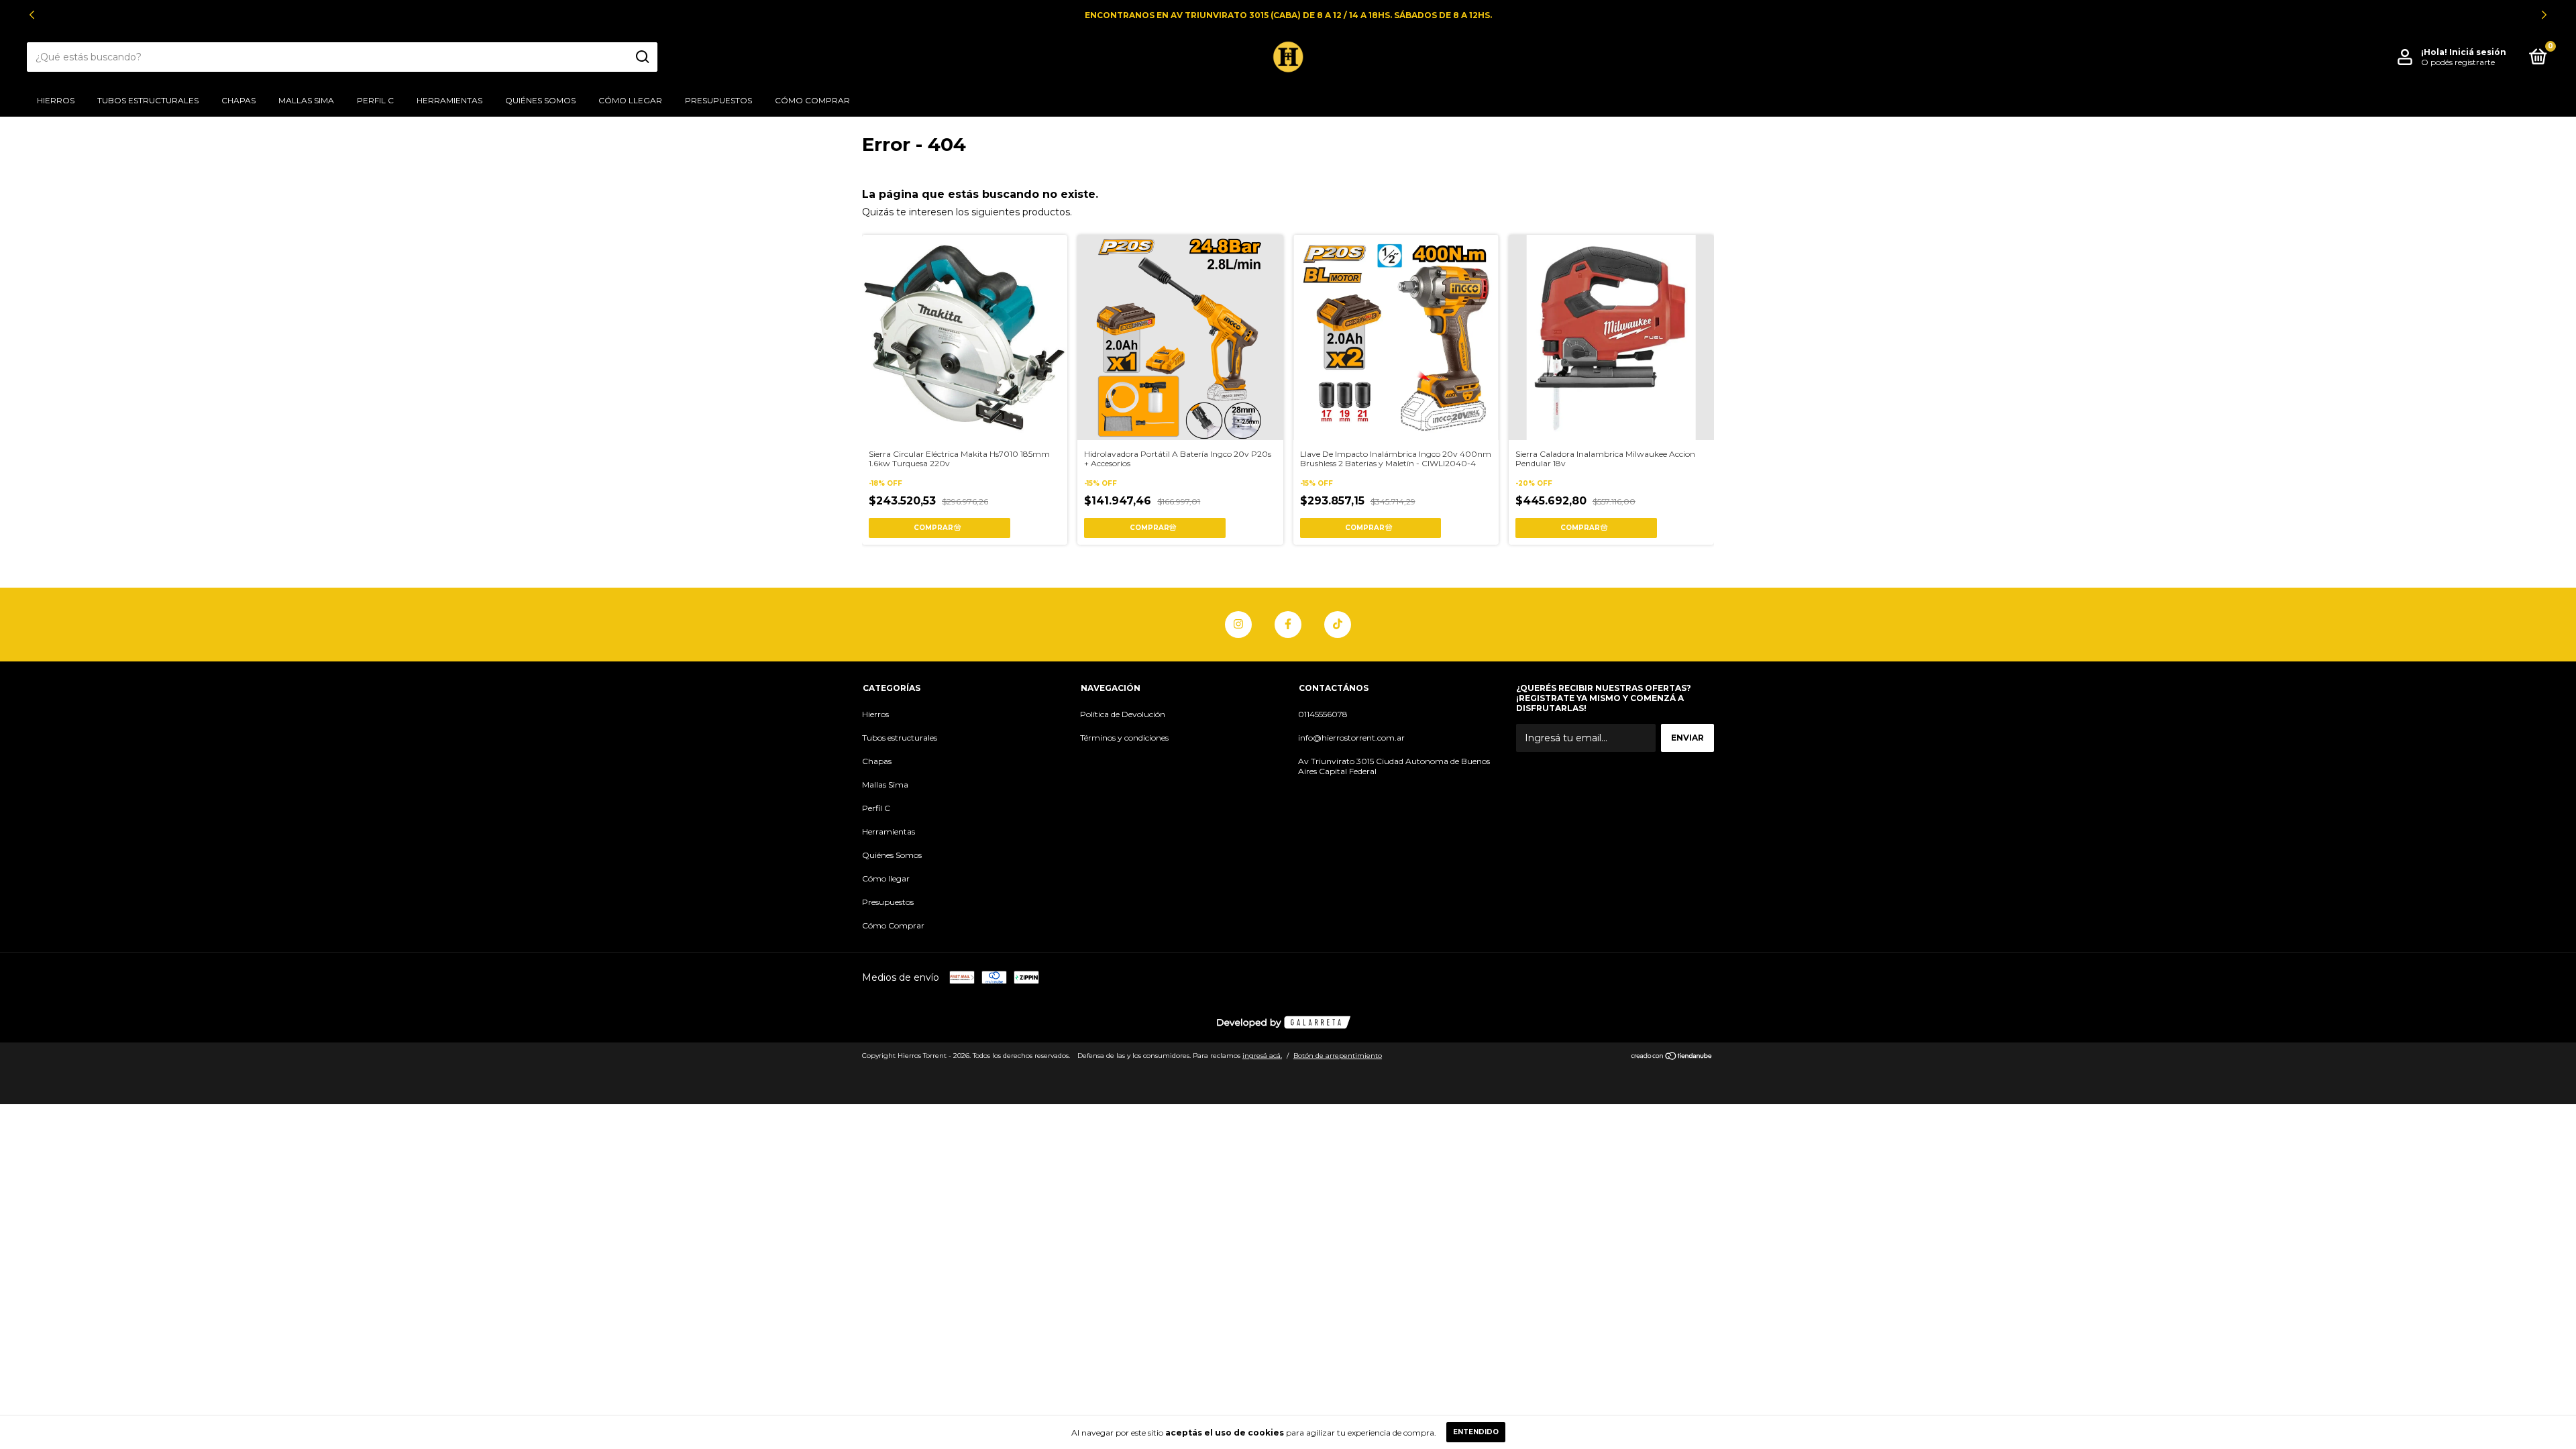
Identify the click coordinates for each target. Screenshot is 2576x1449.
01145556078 (1323, 714)
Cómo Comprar (812, 100)
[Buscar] (642, 57)
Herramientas (449, 100)
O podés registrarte (2458, 62)
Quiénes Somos (540, 100)
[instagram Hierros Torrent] (1238, 625)
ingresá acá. (1262, 1056)
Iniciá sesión (2478, 52)
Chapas (238, 100)
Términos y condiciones (1124, 738)
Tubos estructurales (148, 100)
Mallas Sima (306, 100)
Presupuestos (718, 100)
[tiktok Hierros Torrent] (1338, 625)
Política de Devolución (1123, 714)
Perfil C (375, 100)
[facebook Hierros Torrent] (1288, 625)
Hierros (56, 100)
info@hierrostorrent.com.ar (1351, 738)
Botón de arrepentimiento (1338, 1056)
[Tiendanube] (1672, 1057)
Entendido (1476, 1432)
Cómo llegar (630, 100)
